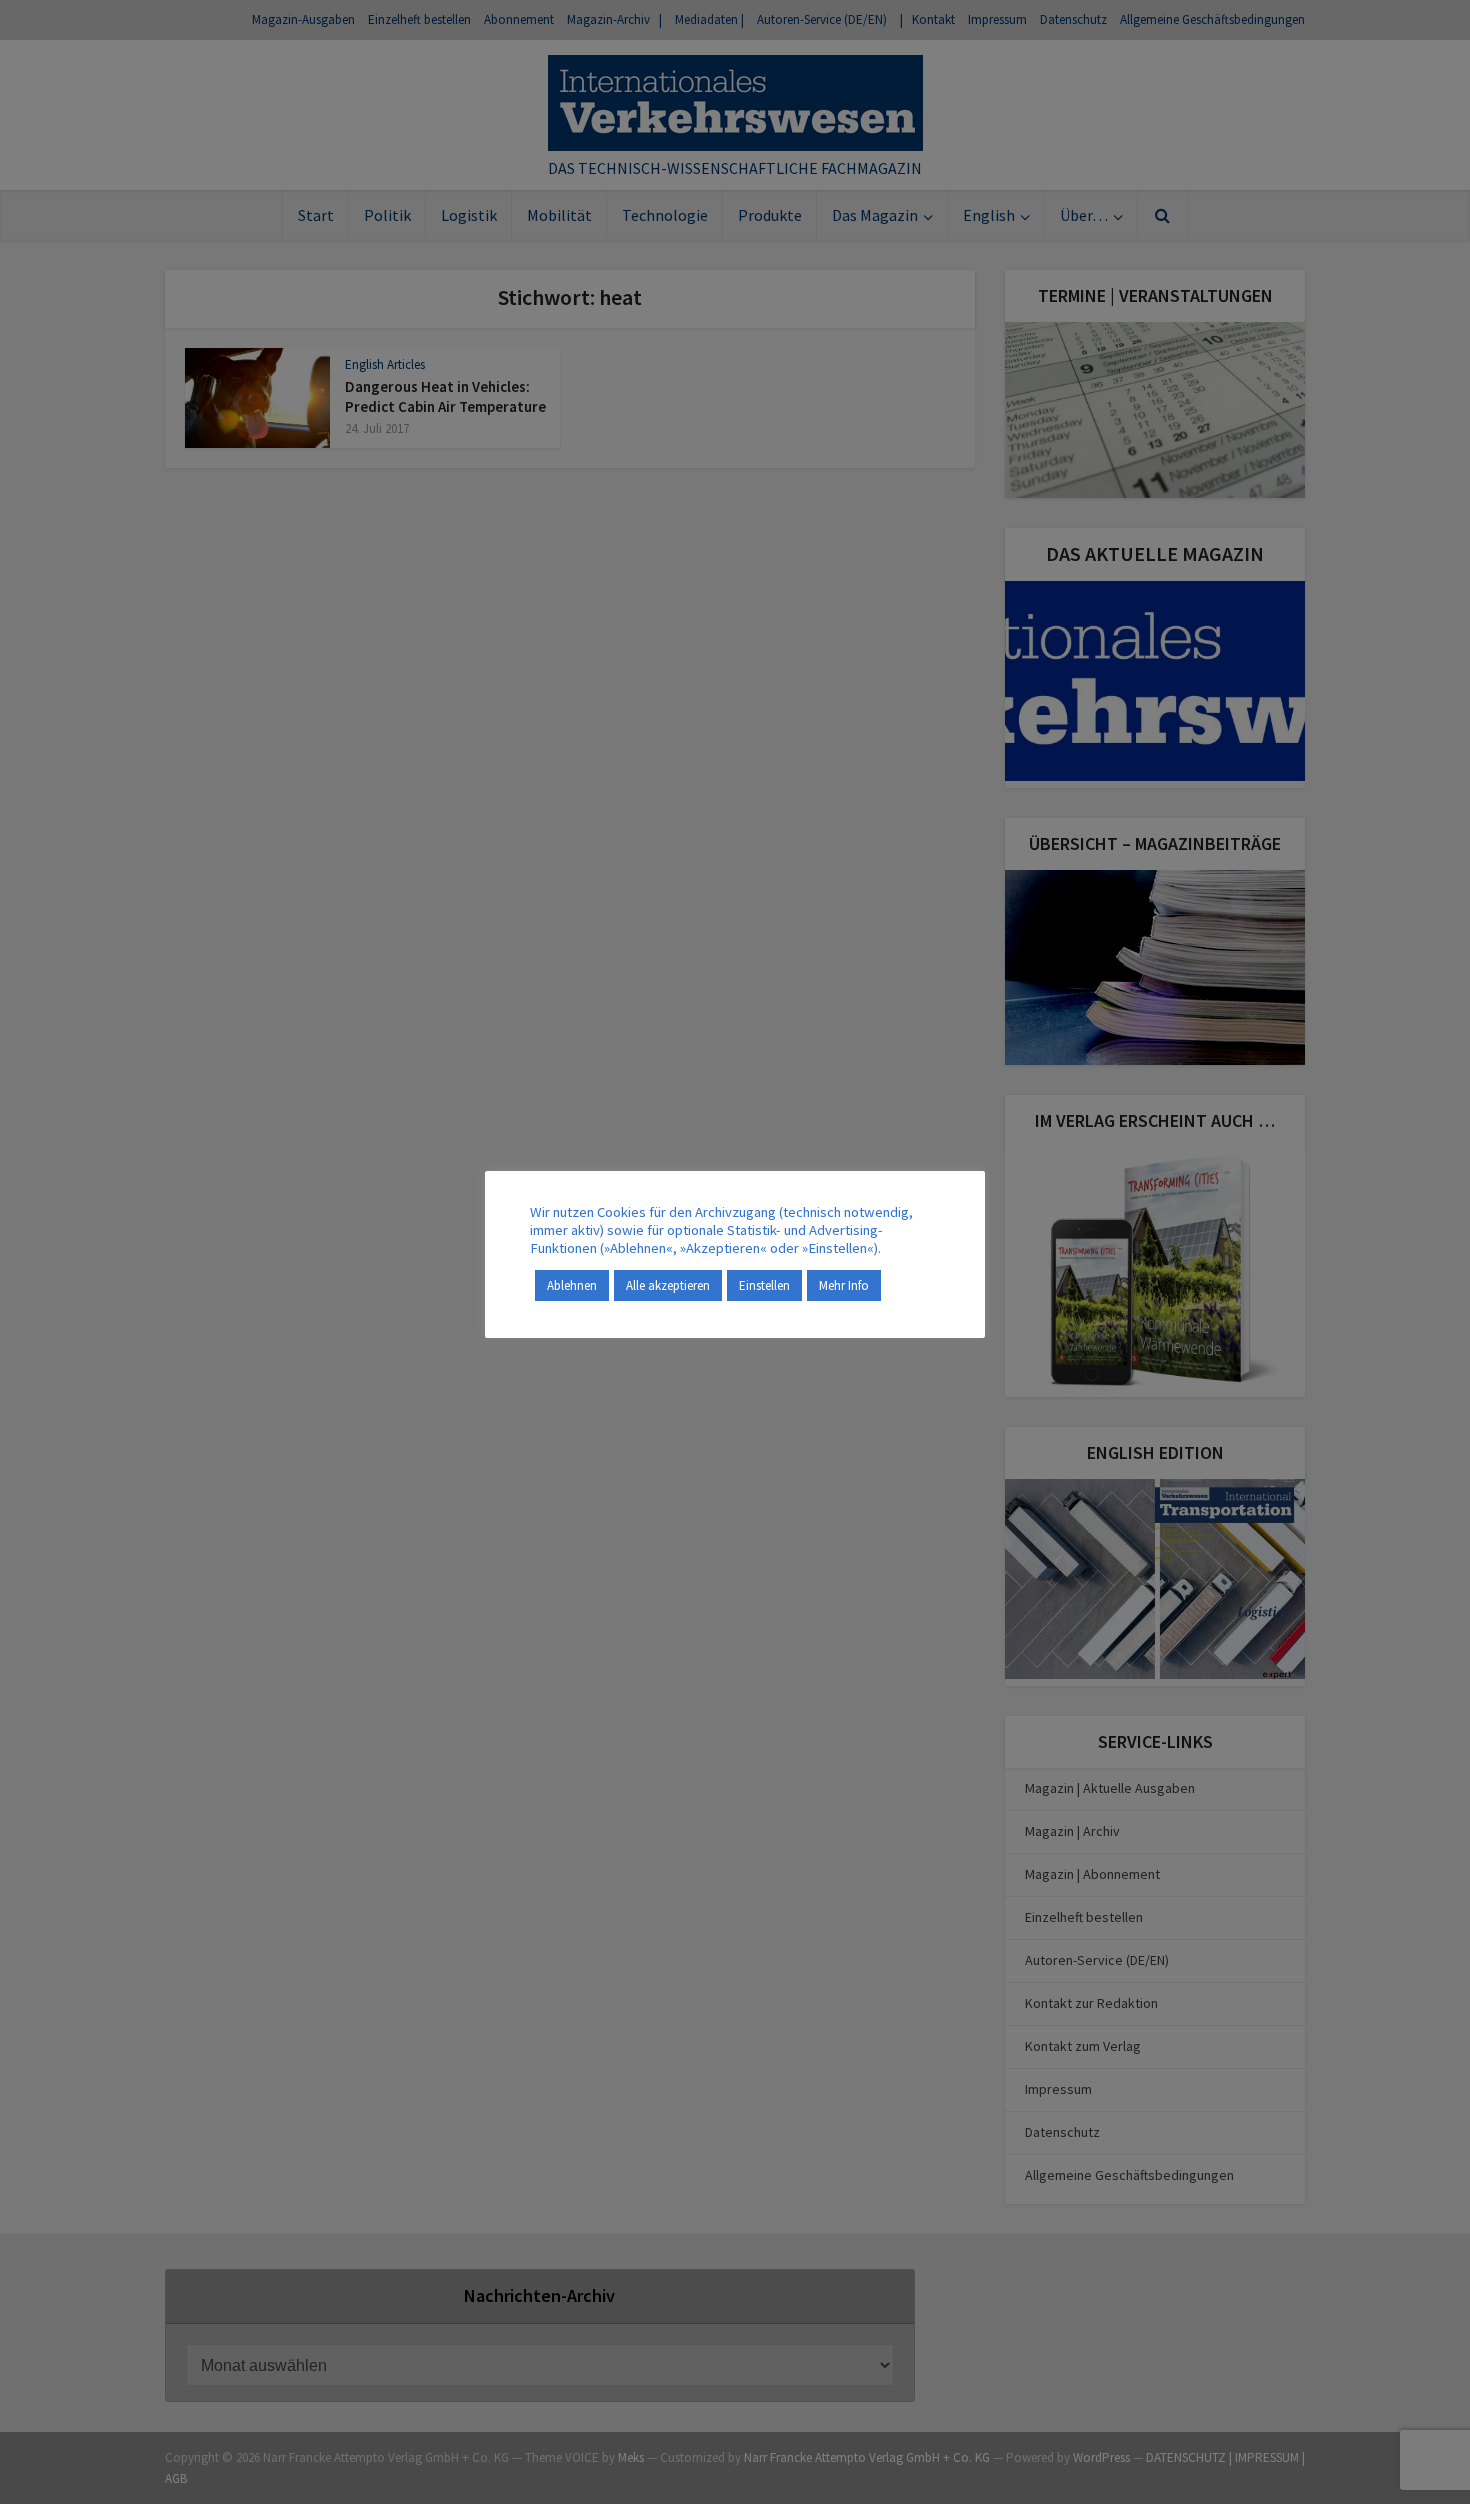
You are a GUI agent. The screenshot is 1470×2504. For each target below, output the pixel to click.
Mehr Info (844, 1285)
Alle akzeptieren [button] (668, 1285)
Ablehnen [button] (572, 1285)
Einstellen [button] (764, 1285)
